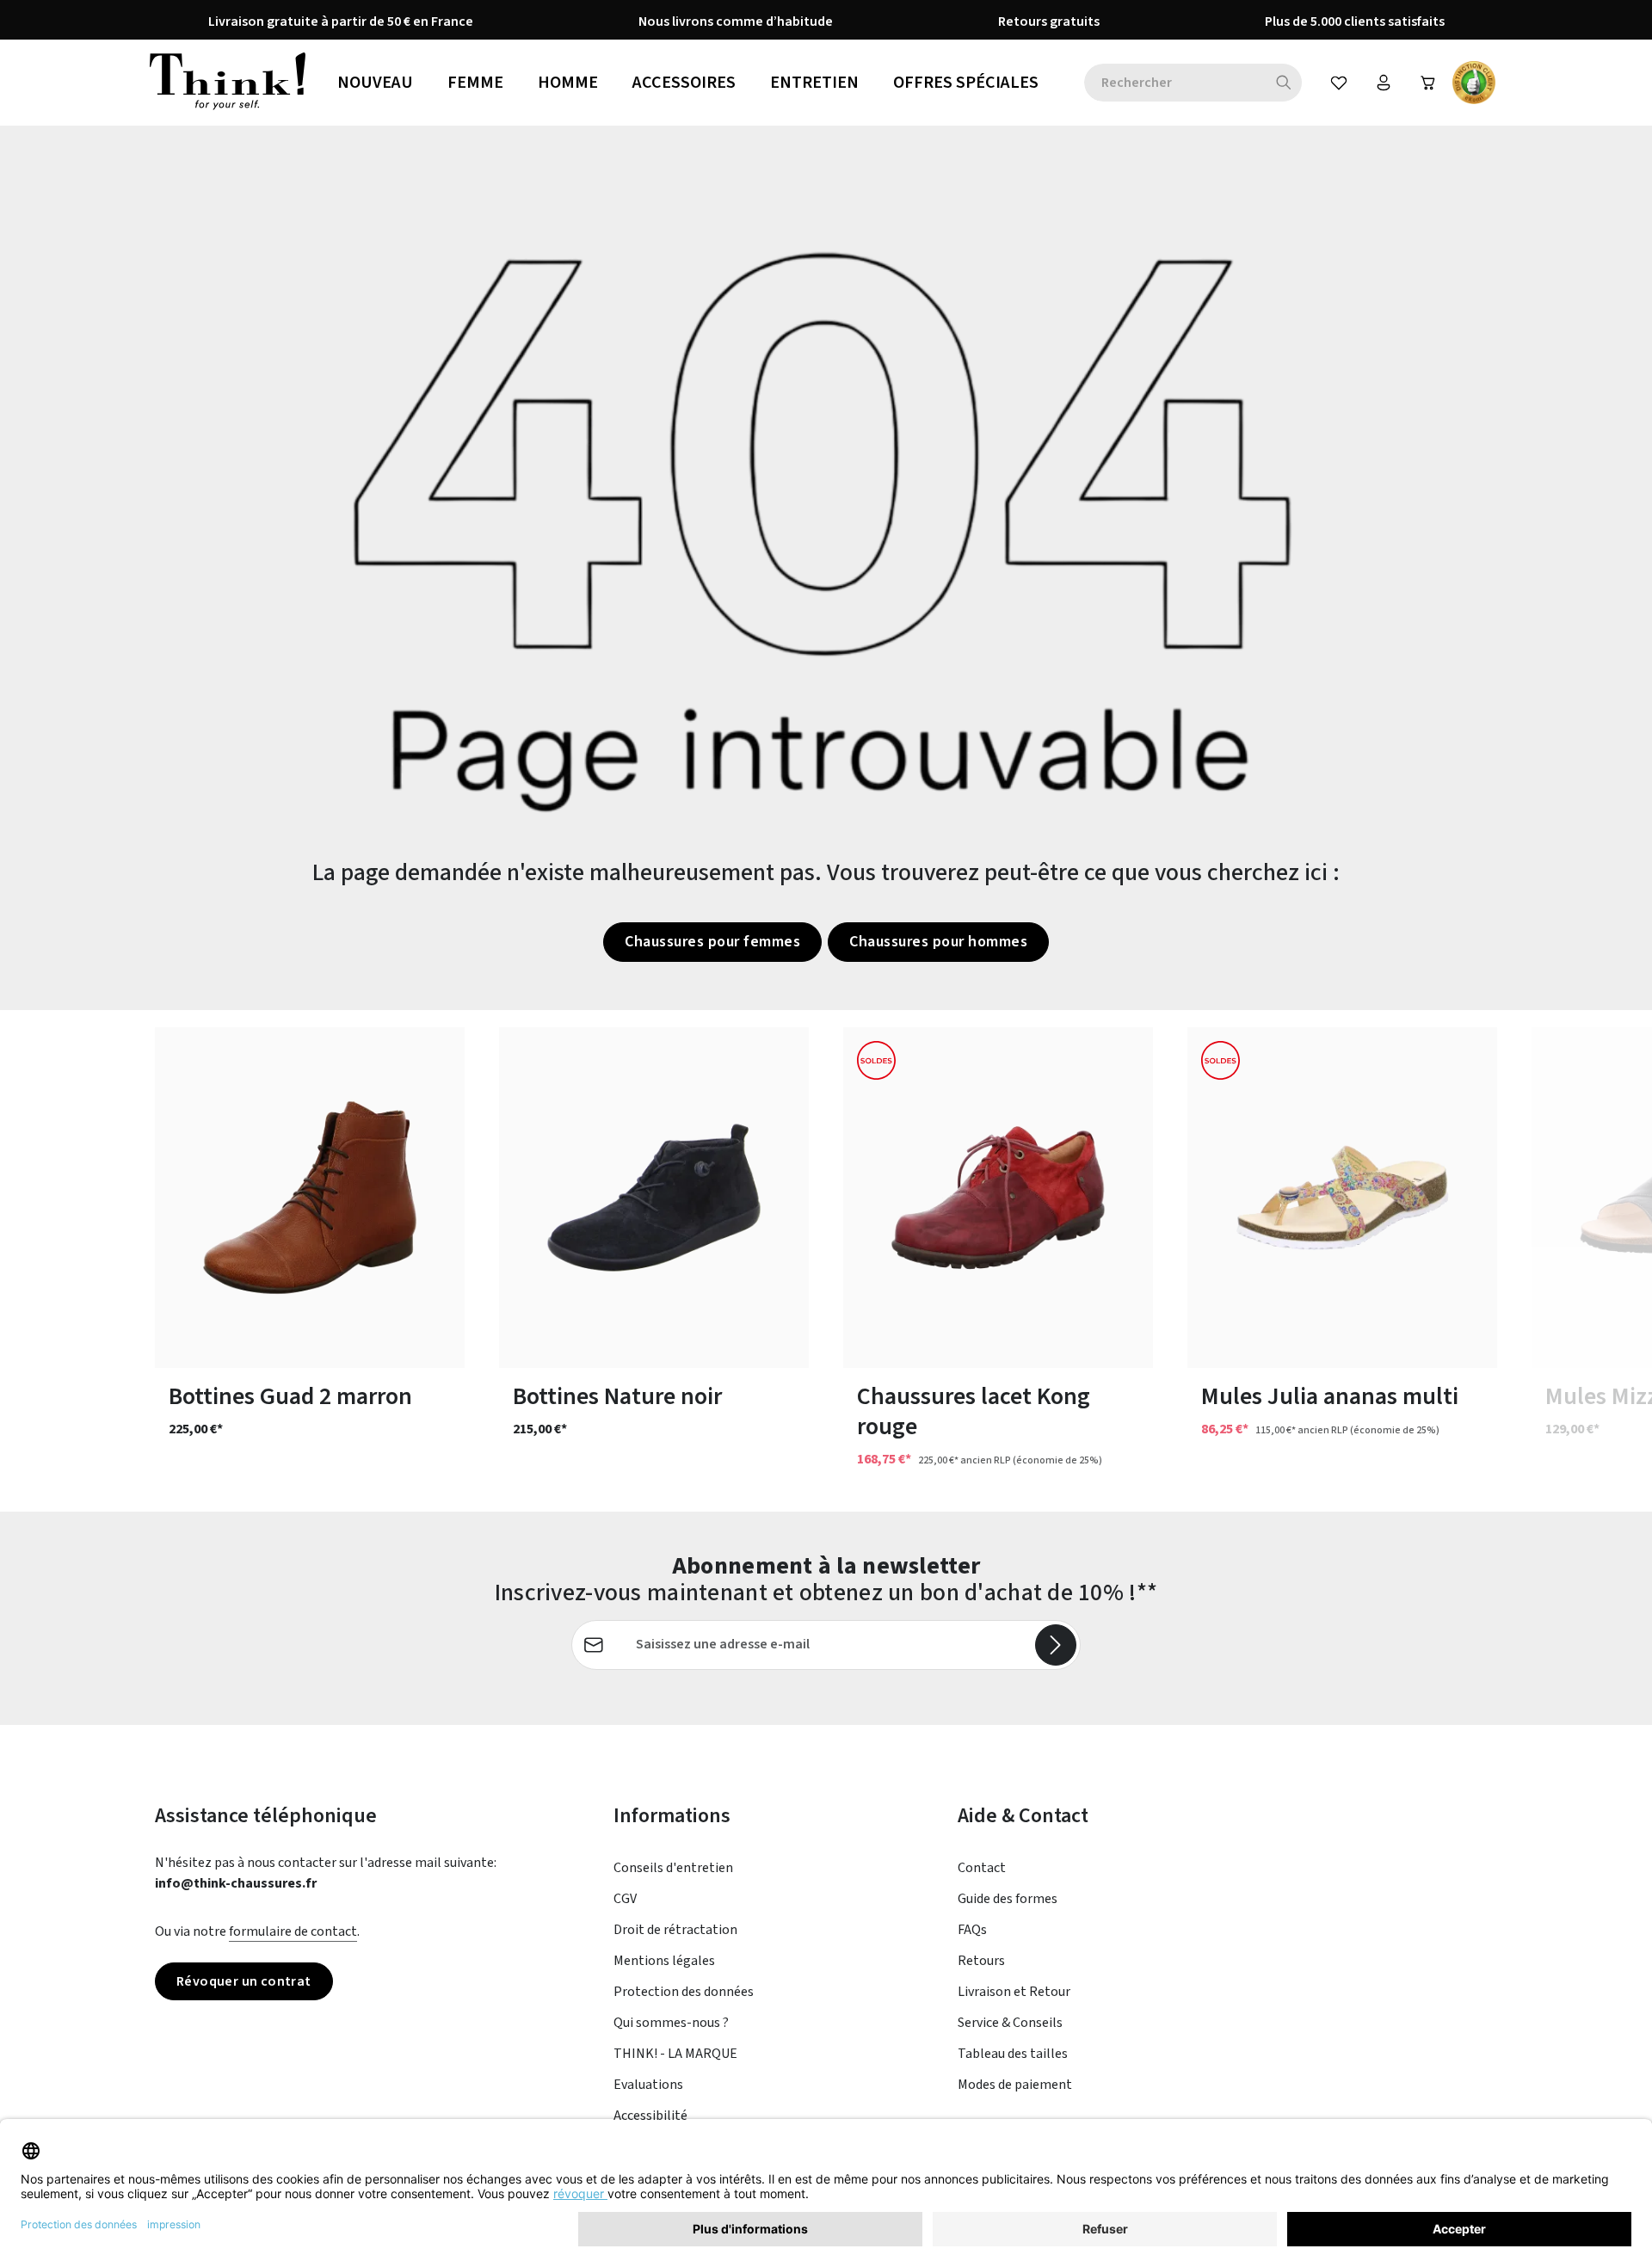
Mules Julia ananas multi (1330, 1397)
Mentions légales (664, 1961)
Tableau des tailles (1013, 2054)
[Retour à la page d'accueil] (228, 83)
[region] (826, 1261)
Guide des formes (1008, 1899)
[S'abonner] (1056, 1645)
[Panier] (1428, 83)
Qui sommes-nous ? (671, 2023)
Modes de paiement (1015, 2085)
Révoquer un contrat (244, 1981)
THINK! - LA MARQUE (675, 2054)
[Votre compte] (1384, 83)
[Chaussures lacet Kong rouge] (998, 1198)
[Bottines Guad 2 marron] (310, 1198)
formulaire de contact (293, 1931)
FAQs (972, 1930)
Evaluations (648, 2085)
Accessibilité (650, 2116)
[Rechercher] (1284, 83)
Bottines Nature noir (617, 1397)
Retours (981, 1961)
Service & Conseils (1010, 2023)
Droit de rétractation (675, 1930)
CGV (625, 1899)
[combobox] (1175, 83)
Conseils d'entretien (673, 1868)
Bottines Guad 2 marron (290, 1397)
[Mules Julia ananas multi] (1342, 1198)
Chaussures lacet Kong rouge (974, 1412)
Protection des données (684, 1992)
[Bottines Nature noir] (654, 1198)
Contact (982, 1868)
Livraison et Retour (1014, 1992)
